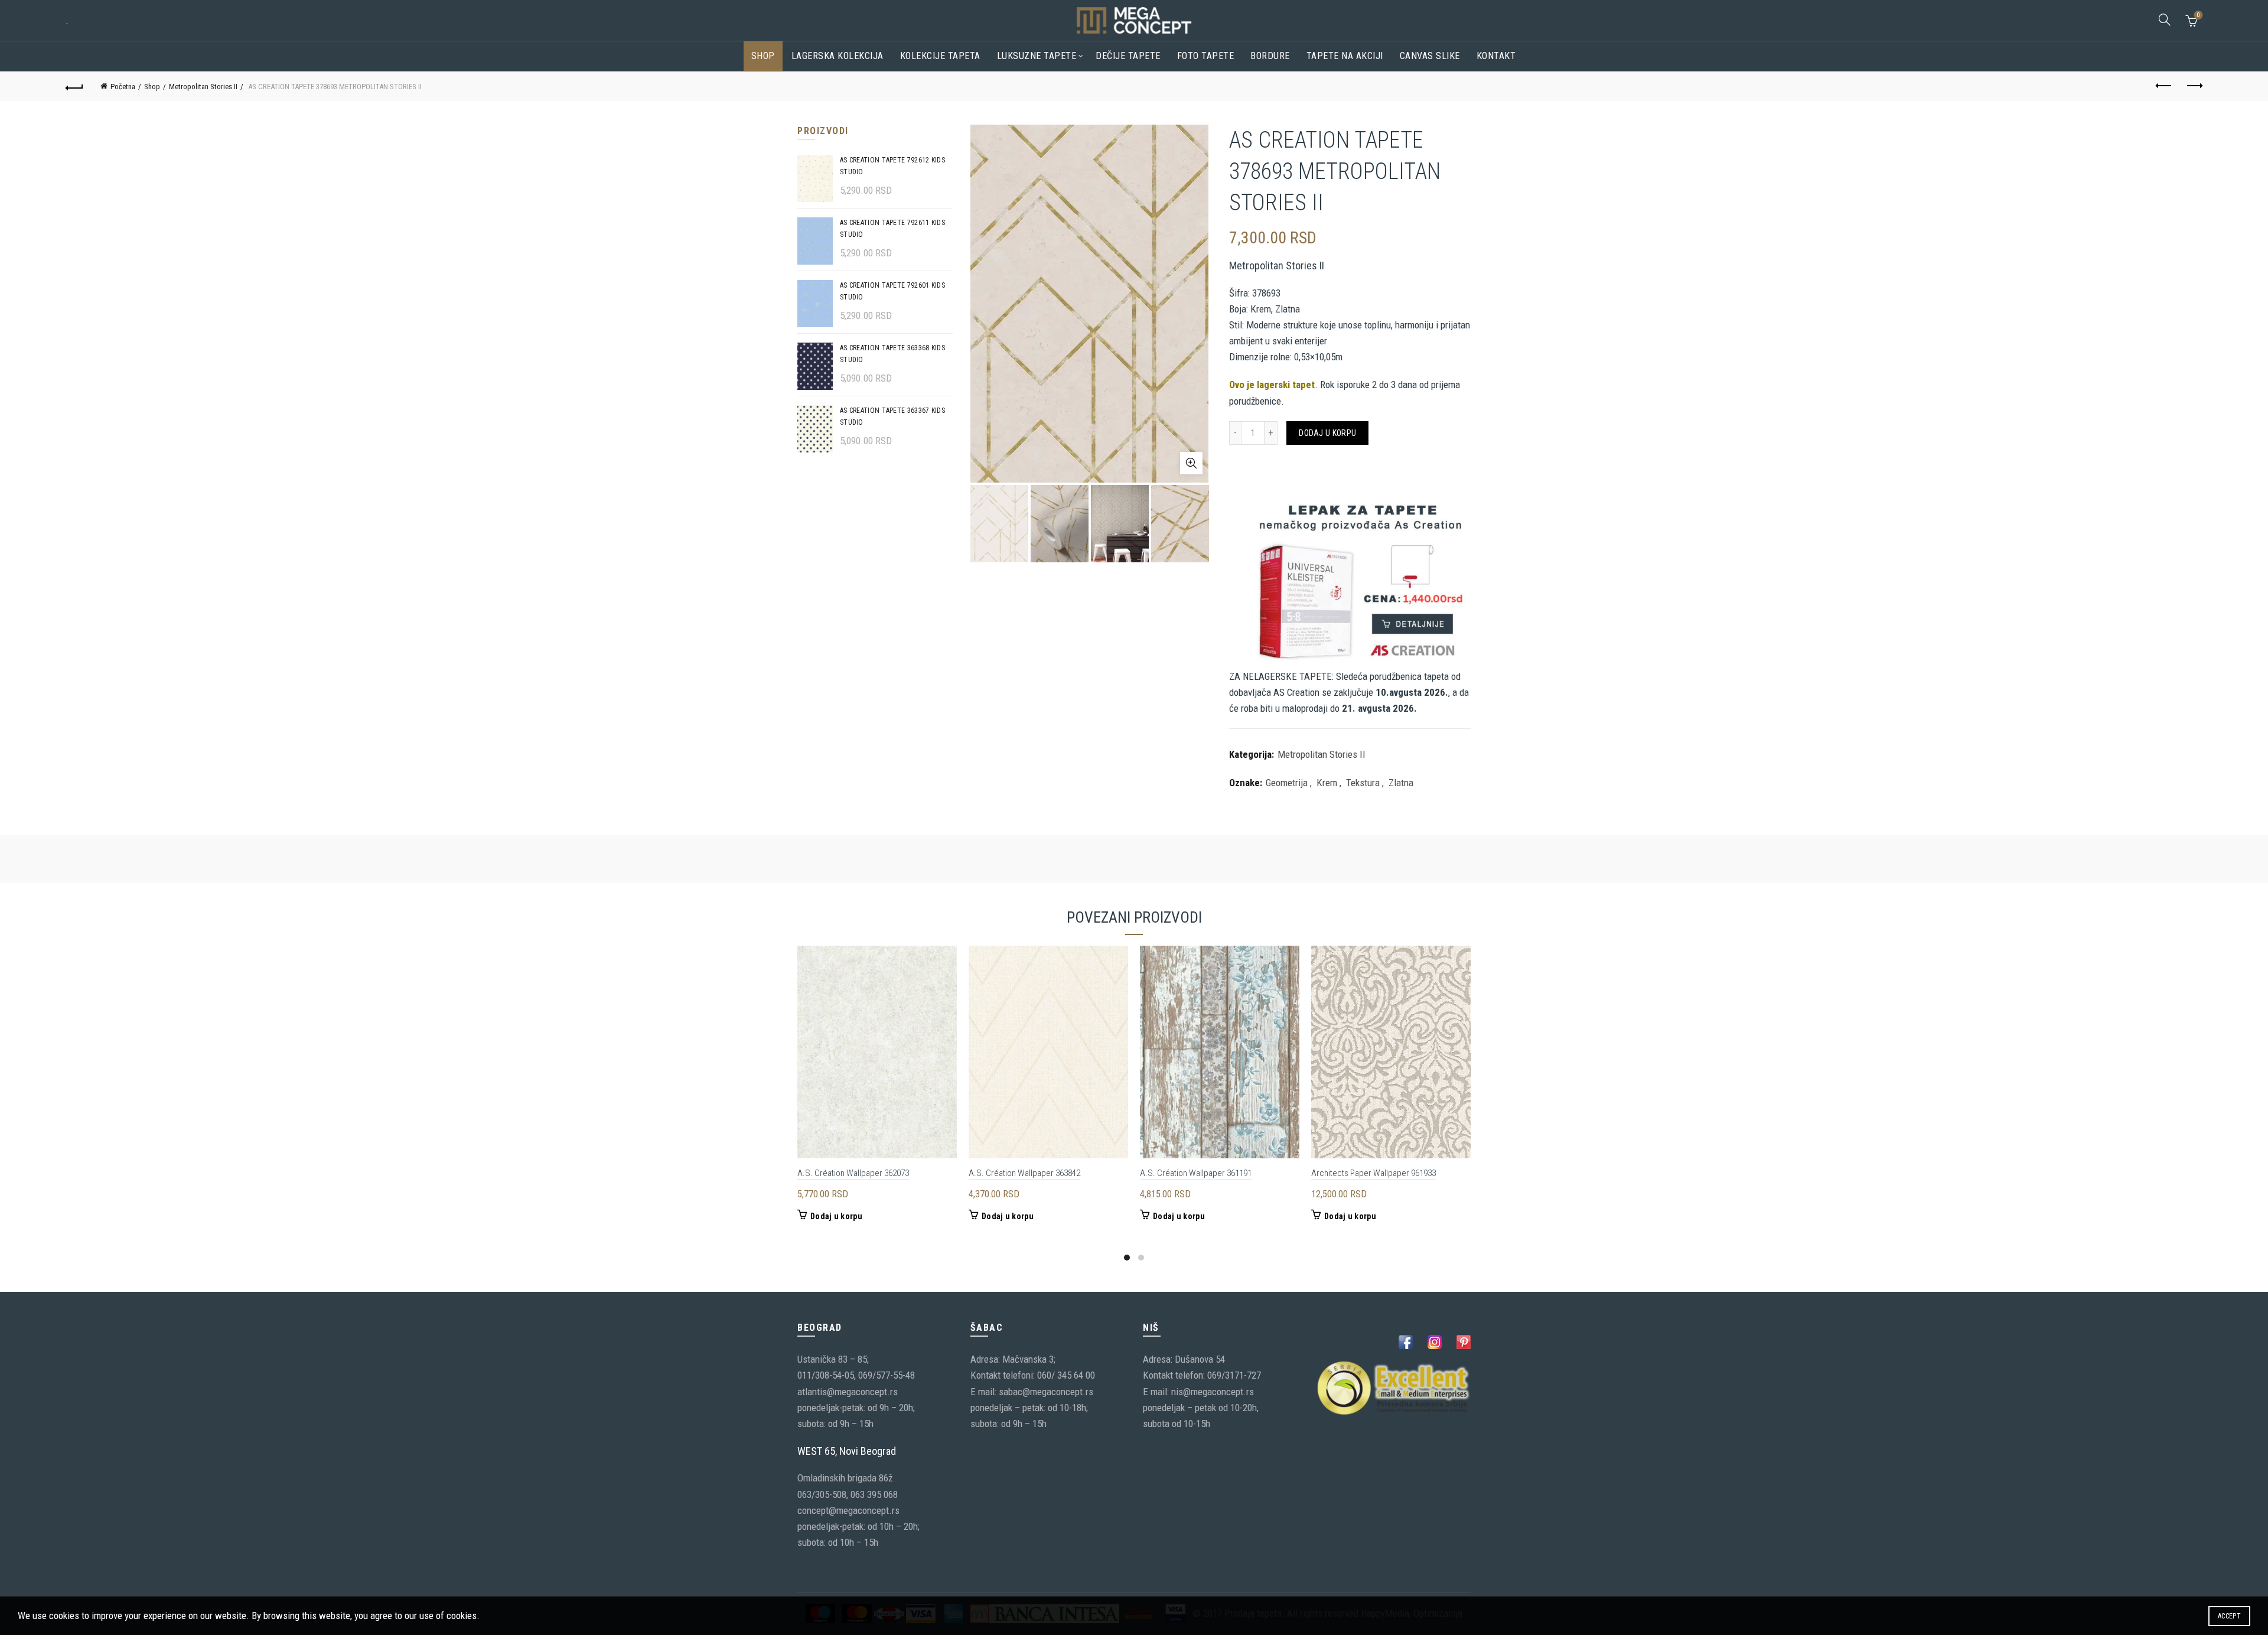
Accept (2229, 1616)
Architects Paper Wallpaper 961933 (1373, 1173)
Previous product (2164, 86)
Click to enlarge (1191, 463)
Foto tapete (1206, 56)
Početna (123, 87)
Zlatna (1401, 783)
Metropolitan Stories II (203, 87)
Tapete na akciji (1345, 56)
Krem (1327, 783)
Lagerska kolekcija (838, 56)
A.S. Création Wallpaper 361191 (1196, 1173)
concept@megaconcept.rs (848, 1510)
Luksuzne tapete (1037, 56)
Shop (763, 56)
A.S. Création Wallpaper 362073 (853, 1173)
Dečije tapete (1128, 56)
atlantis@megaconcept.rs (848, 1392)
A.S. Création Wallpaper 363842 (1024, 1173)
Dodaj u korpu (1327, 433)
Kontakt (1496, 56)
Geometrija (1287, 783)
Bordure (1270, 56)
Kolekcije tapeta (940, 56)
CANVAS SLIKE (1430, 56)
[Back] (74, 86)
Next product (2194, 86)
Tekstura (1363, 783)
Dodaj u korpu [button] (836, 1216)
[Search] (2165, 19)
